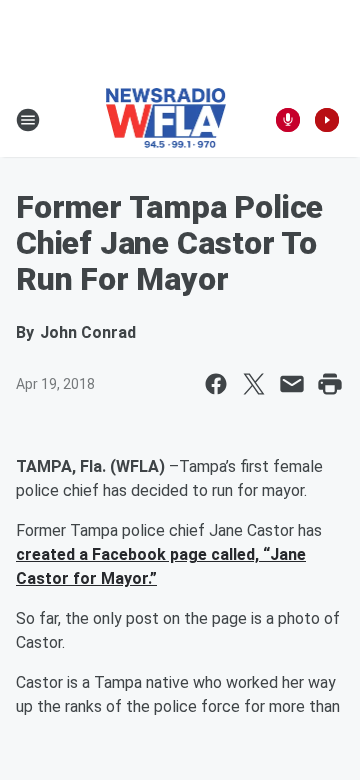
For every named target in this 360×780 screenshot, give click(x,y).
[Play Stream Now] (327, 120)
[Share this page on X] (254, 384)
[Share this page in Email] (292, 384)
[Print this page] (330, 384)
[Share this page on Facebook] (216, 384)
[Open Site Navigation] (28, 120)
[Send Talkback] (288, 120)
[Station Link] (166, 120)
